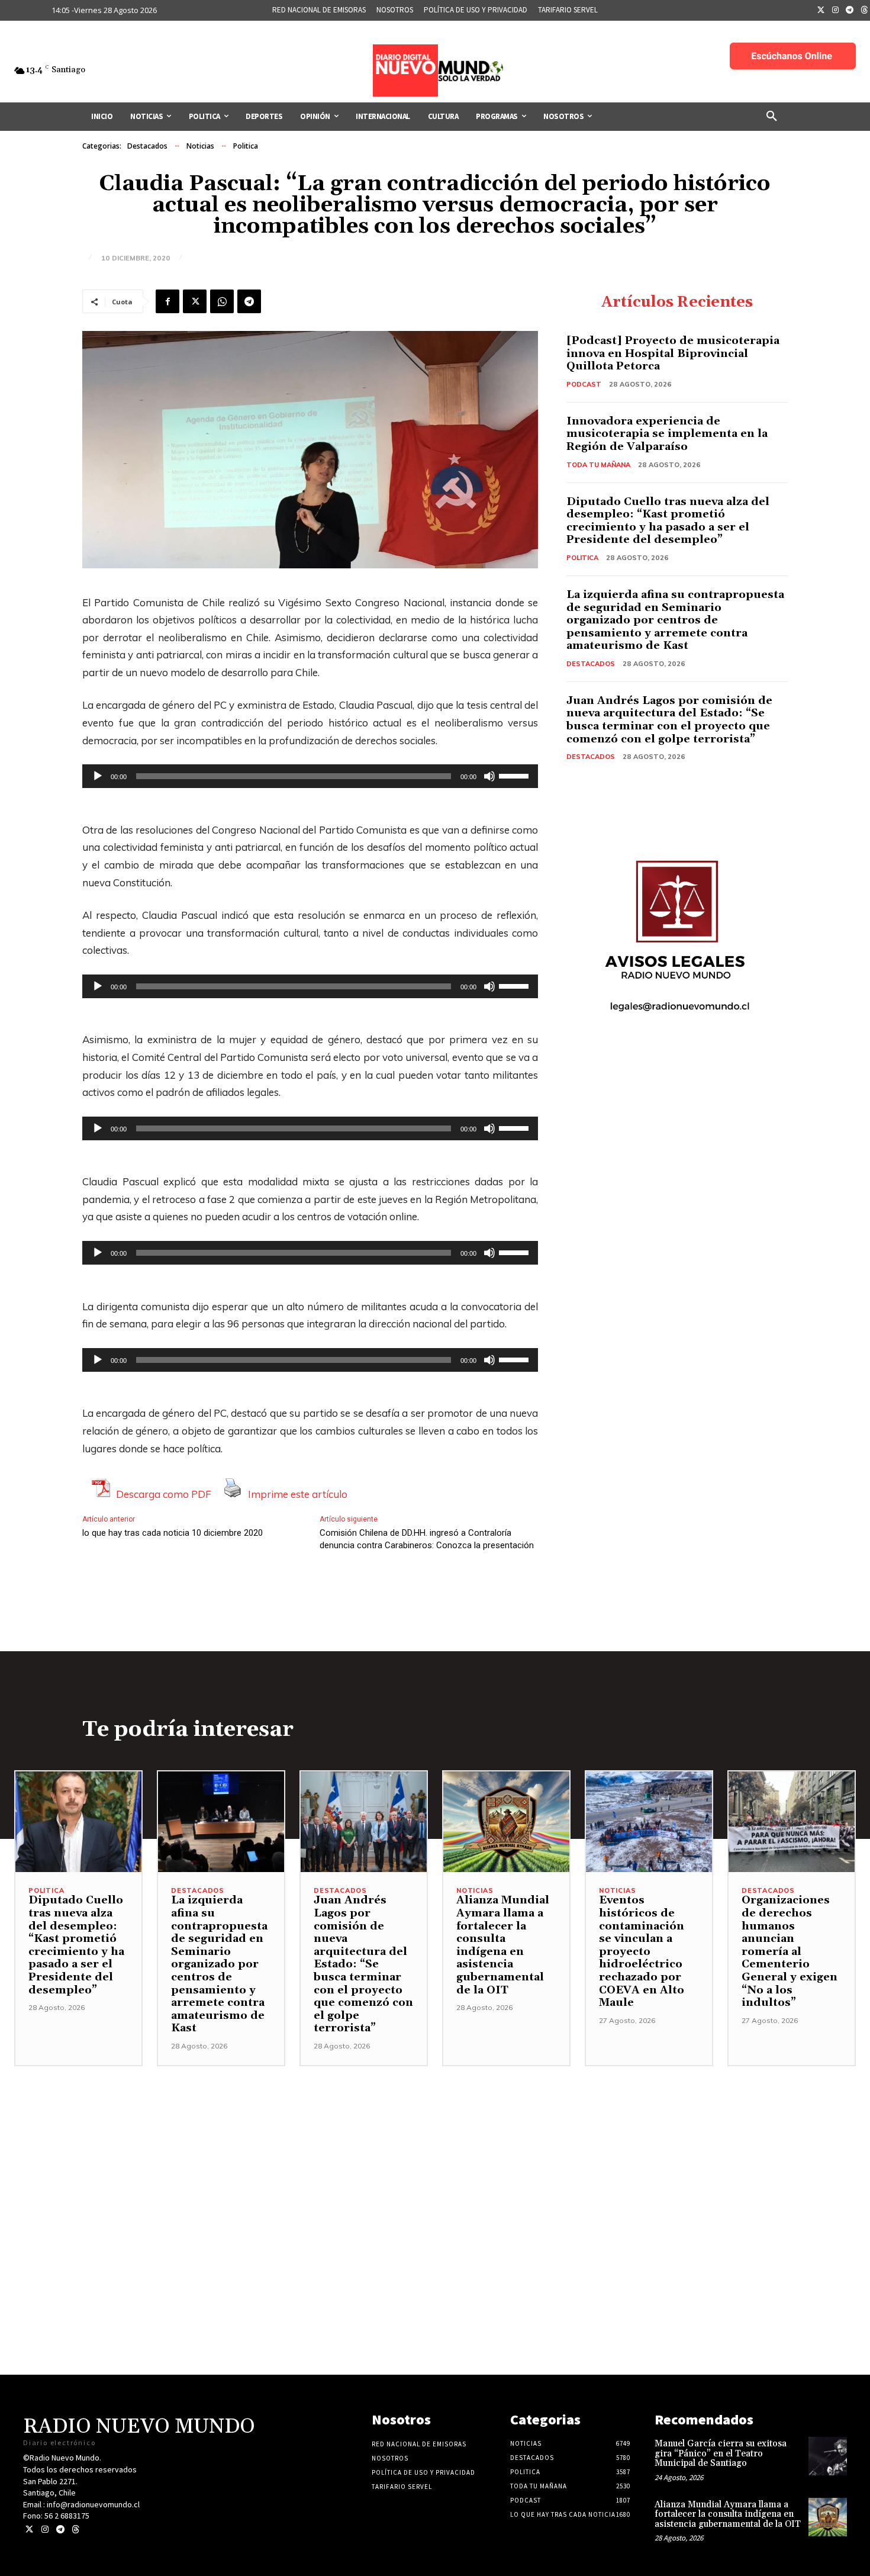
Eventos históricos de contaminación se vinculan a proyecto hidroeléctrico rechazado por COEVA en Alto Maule (642, 1951)
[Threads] (75, 2530)
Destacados (147, 146)
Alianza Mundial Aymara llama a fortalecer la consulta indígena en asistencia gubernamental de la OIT (503, 1945)
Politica (246, 146)
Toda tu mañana (598, 465)
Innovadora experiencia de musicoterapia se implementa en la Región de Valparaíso (667, 434)
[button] (772, 117)
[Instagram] (836, 11)
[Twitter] (821, 11)
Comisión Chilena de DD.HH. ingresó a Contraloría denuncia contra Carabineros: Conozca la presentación (427, 1539)
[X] (195, 301)
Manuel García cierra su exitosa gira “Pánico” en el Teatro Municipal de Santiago (721, 2453)
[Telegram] (850, 11)
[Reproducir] (98, 776)
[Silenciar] (489, 776)
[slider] (515, 775)
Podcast (584, 384)
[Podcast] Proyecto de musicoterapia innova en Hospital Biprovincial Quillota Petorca (673, 353)
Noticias (200, 146)
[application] (310, 776)
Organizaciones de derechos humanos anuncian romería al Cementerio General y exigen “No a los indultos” (790, 1951)
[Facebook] (167, 301)
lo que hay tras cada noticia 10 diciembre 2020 (173, 1533)
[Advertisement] (435, 2149)
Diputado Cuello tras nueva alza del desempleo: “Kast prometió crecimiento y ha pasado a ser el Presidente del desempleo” (668, 521)
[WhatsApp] (222, 301)
